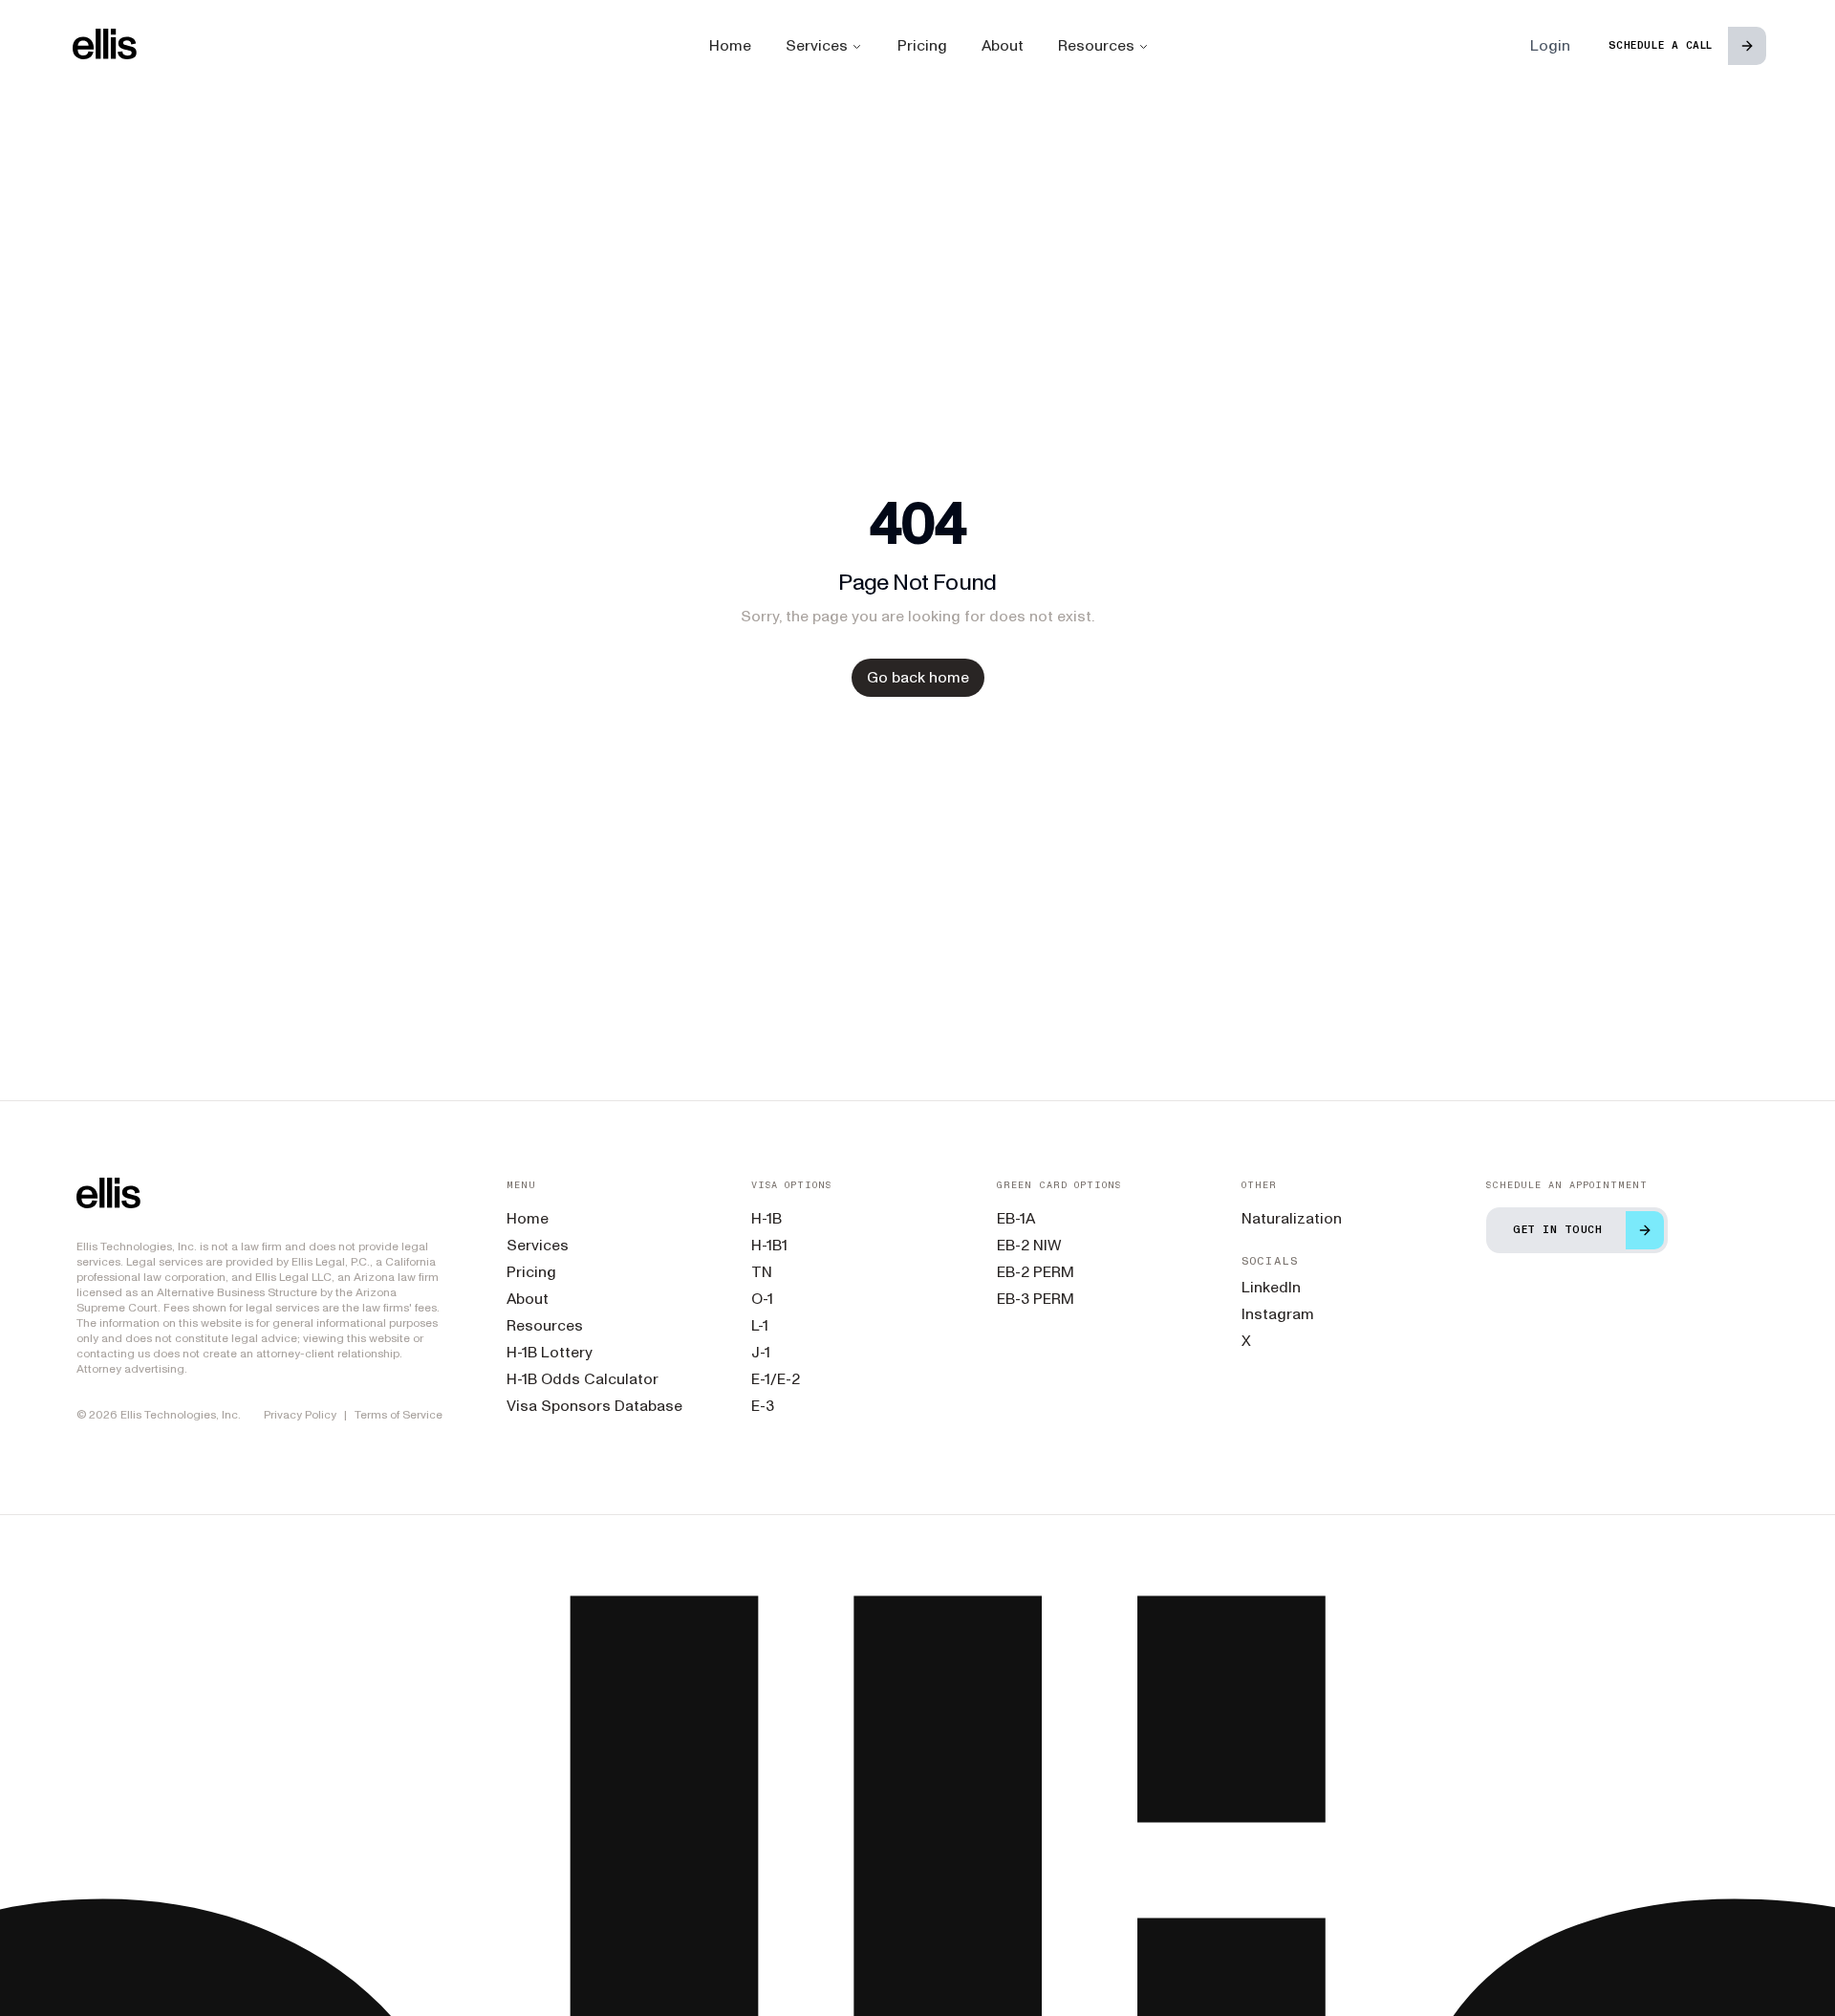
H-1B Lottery (550, 1352)
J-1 (761, 1352)
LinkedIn (1271, 1287)
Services (817, 45)
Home (730, 45)
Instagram (1278, 1314)
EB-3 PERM (1036, 1299)
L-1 (760, 1325)
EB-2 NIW (1029, 1245)
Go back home (918, 677)
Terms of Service (399, 1415)
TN (762, 1272)
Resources (1096, 45)
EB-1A (1016, 1218)
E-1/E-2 (776, 1379)
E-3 (763, 1406)
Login (1550, 45)
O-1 (762, 1299)
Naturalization (1292, 1218)
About (1003, 45)
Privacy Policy (300, 1415)
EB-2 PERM (1036, 1272)
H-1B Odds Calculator (583, 1379)
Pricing (922, 45)
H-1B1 (769, 1245)
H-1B (766, 1218)
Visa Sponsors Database (594, 1406)
